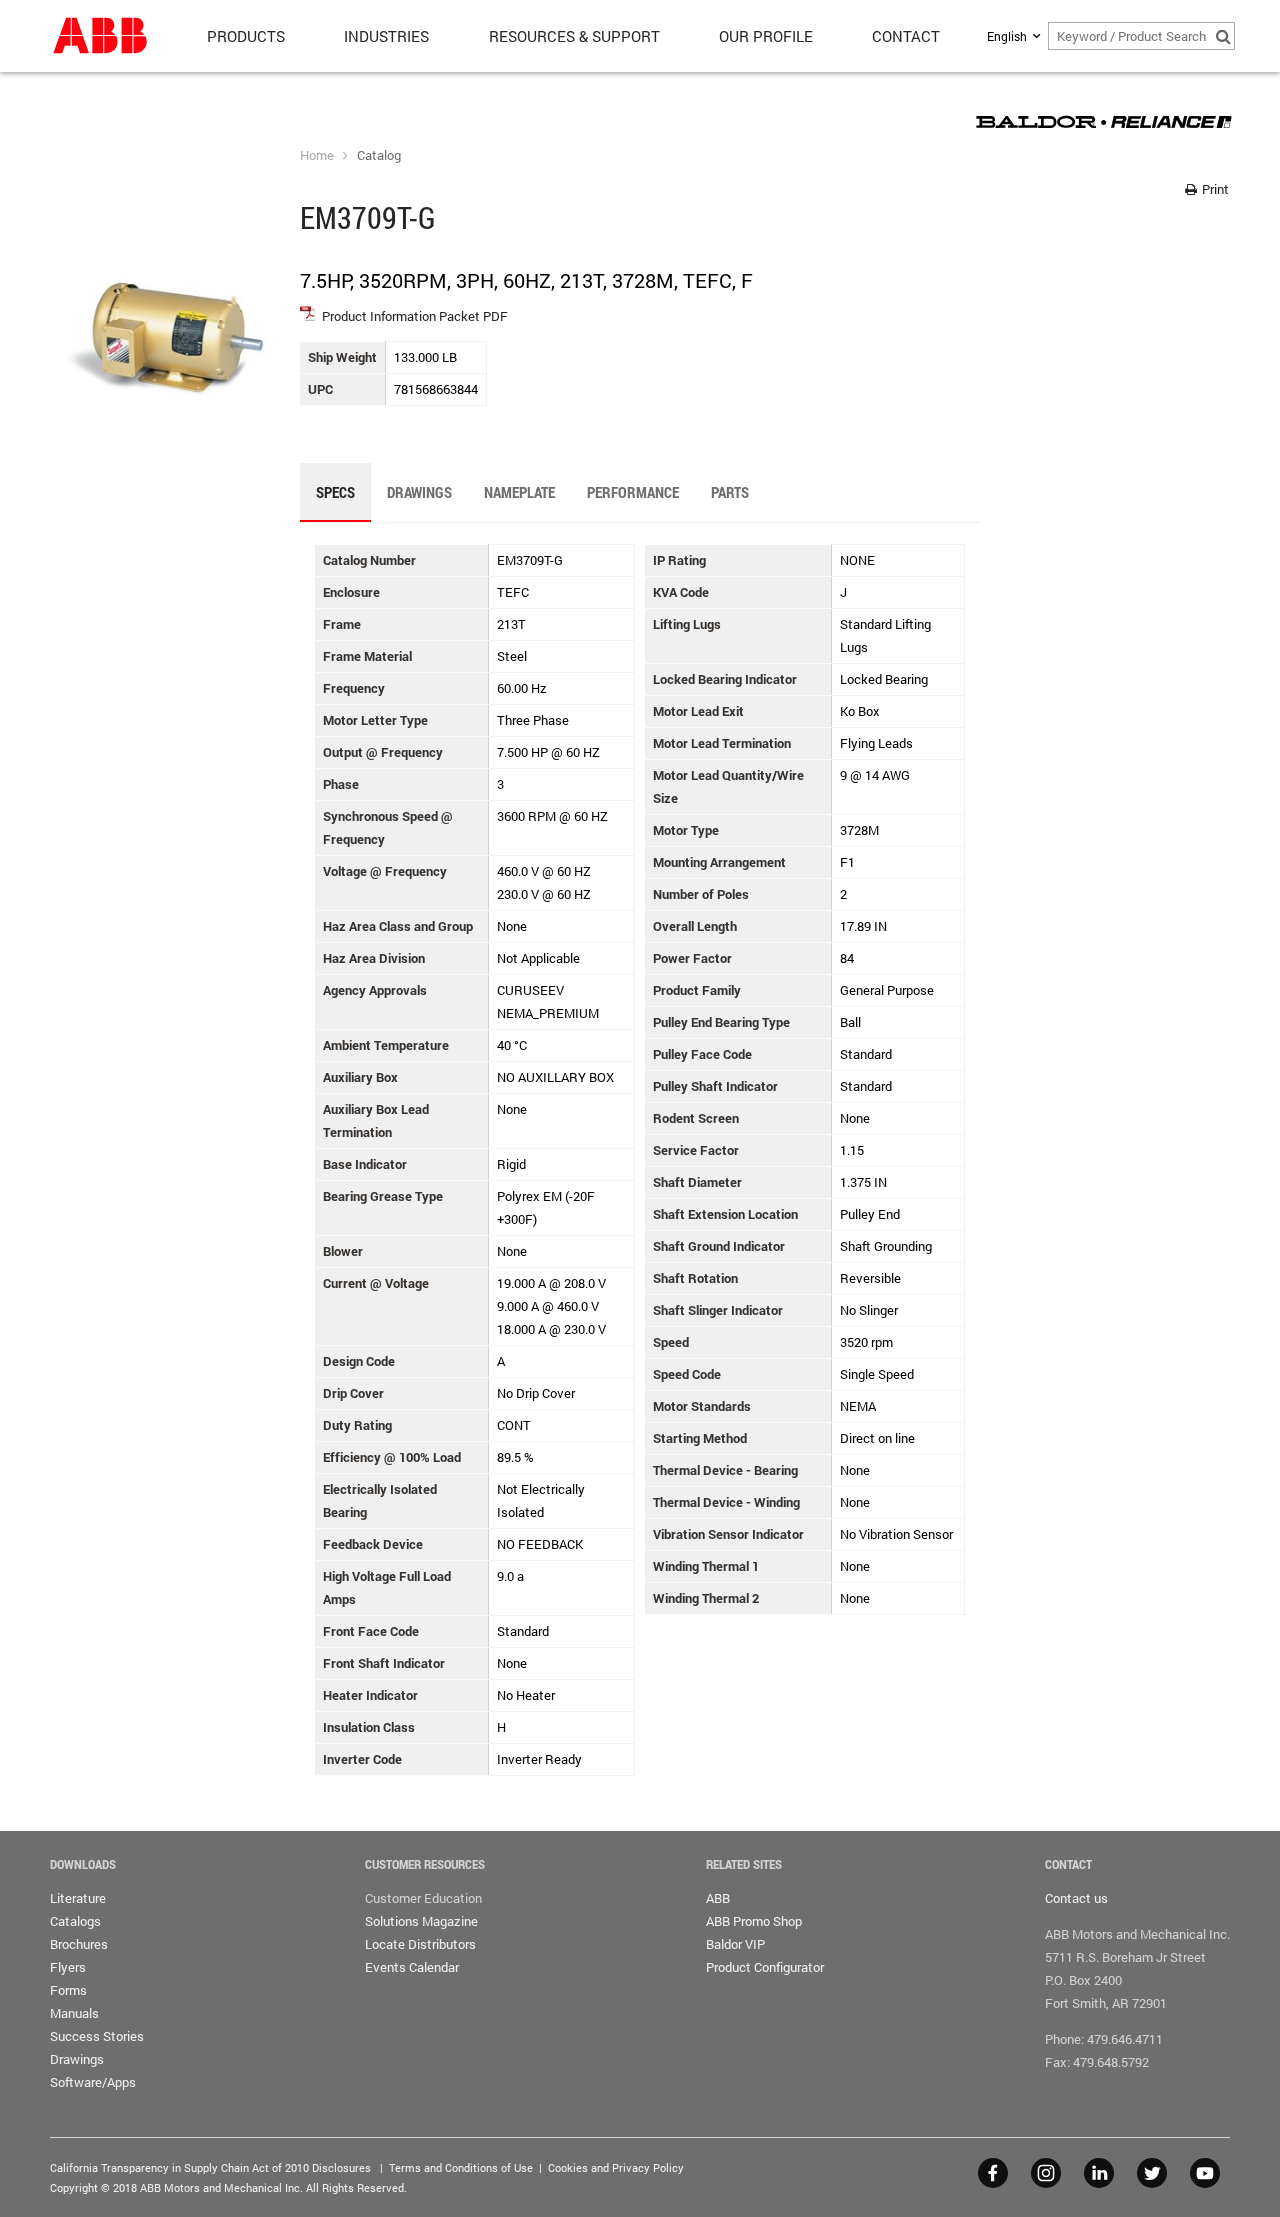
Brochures (79, 1944)
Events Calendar (412, 1967)
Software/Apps (93, 2082)
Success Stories (97, 2036)
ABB (718, 1898)
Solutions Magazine (421, 1921)
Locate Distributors (420, 1944)
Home (317, 155)
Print (1214, 189)
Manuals (74, 2013)
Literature (78, 1898)
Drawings (77, 2059)
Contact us (1076, 1898)
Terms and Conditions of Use (461, 2167)
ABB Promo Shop (754, 1921)
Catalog (379, 155)
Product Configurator (765, 1967)
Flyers (68, 1967)
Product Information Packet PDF (415, 316)
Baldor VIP (735, 1944)
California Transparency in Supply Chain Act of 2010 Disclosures (210, 2167)
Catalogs (75, 1921)
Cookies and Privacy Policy (616, 2167)
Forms (68, 1990)
